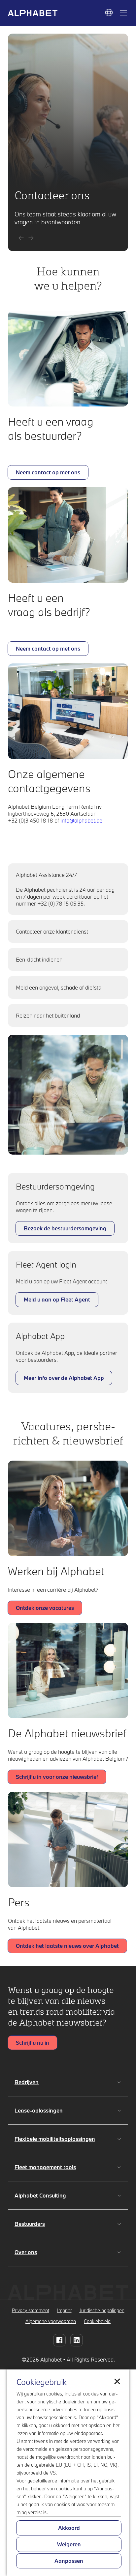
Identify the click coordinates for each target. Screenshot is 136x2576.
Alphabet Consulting (40, 2195)
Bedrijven (27, 2082)
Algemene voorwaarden (51, 2321)
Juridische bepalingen (102, 2310)
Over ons (26, 2252)
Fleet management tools (45, 2167)
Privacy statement (31, 2310)
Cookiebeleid (97, 2321)
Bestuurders (30, 2224)
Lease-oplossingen (39, 2110)
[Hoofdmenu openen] (123, 13)
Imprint (64, 2310)
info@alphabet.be (81, 820)
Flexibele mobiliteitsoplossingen (55, 2139)
